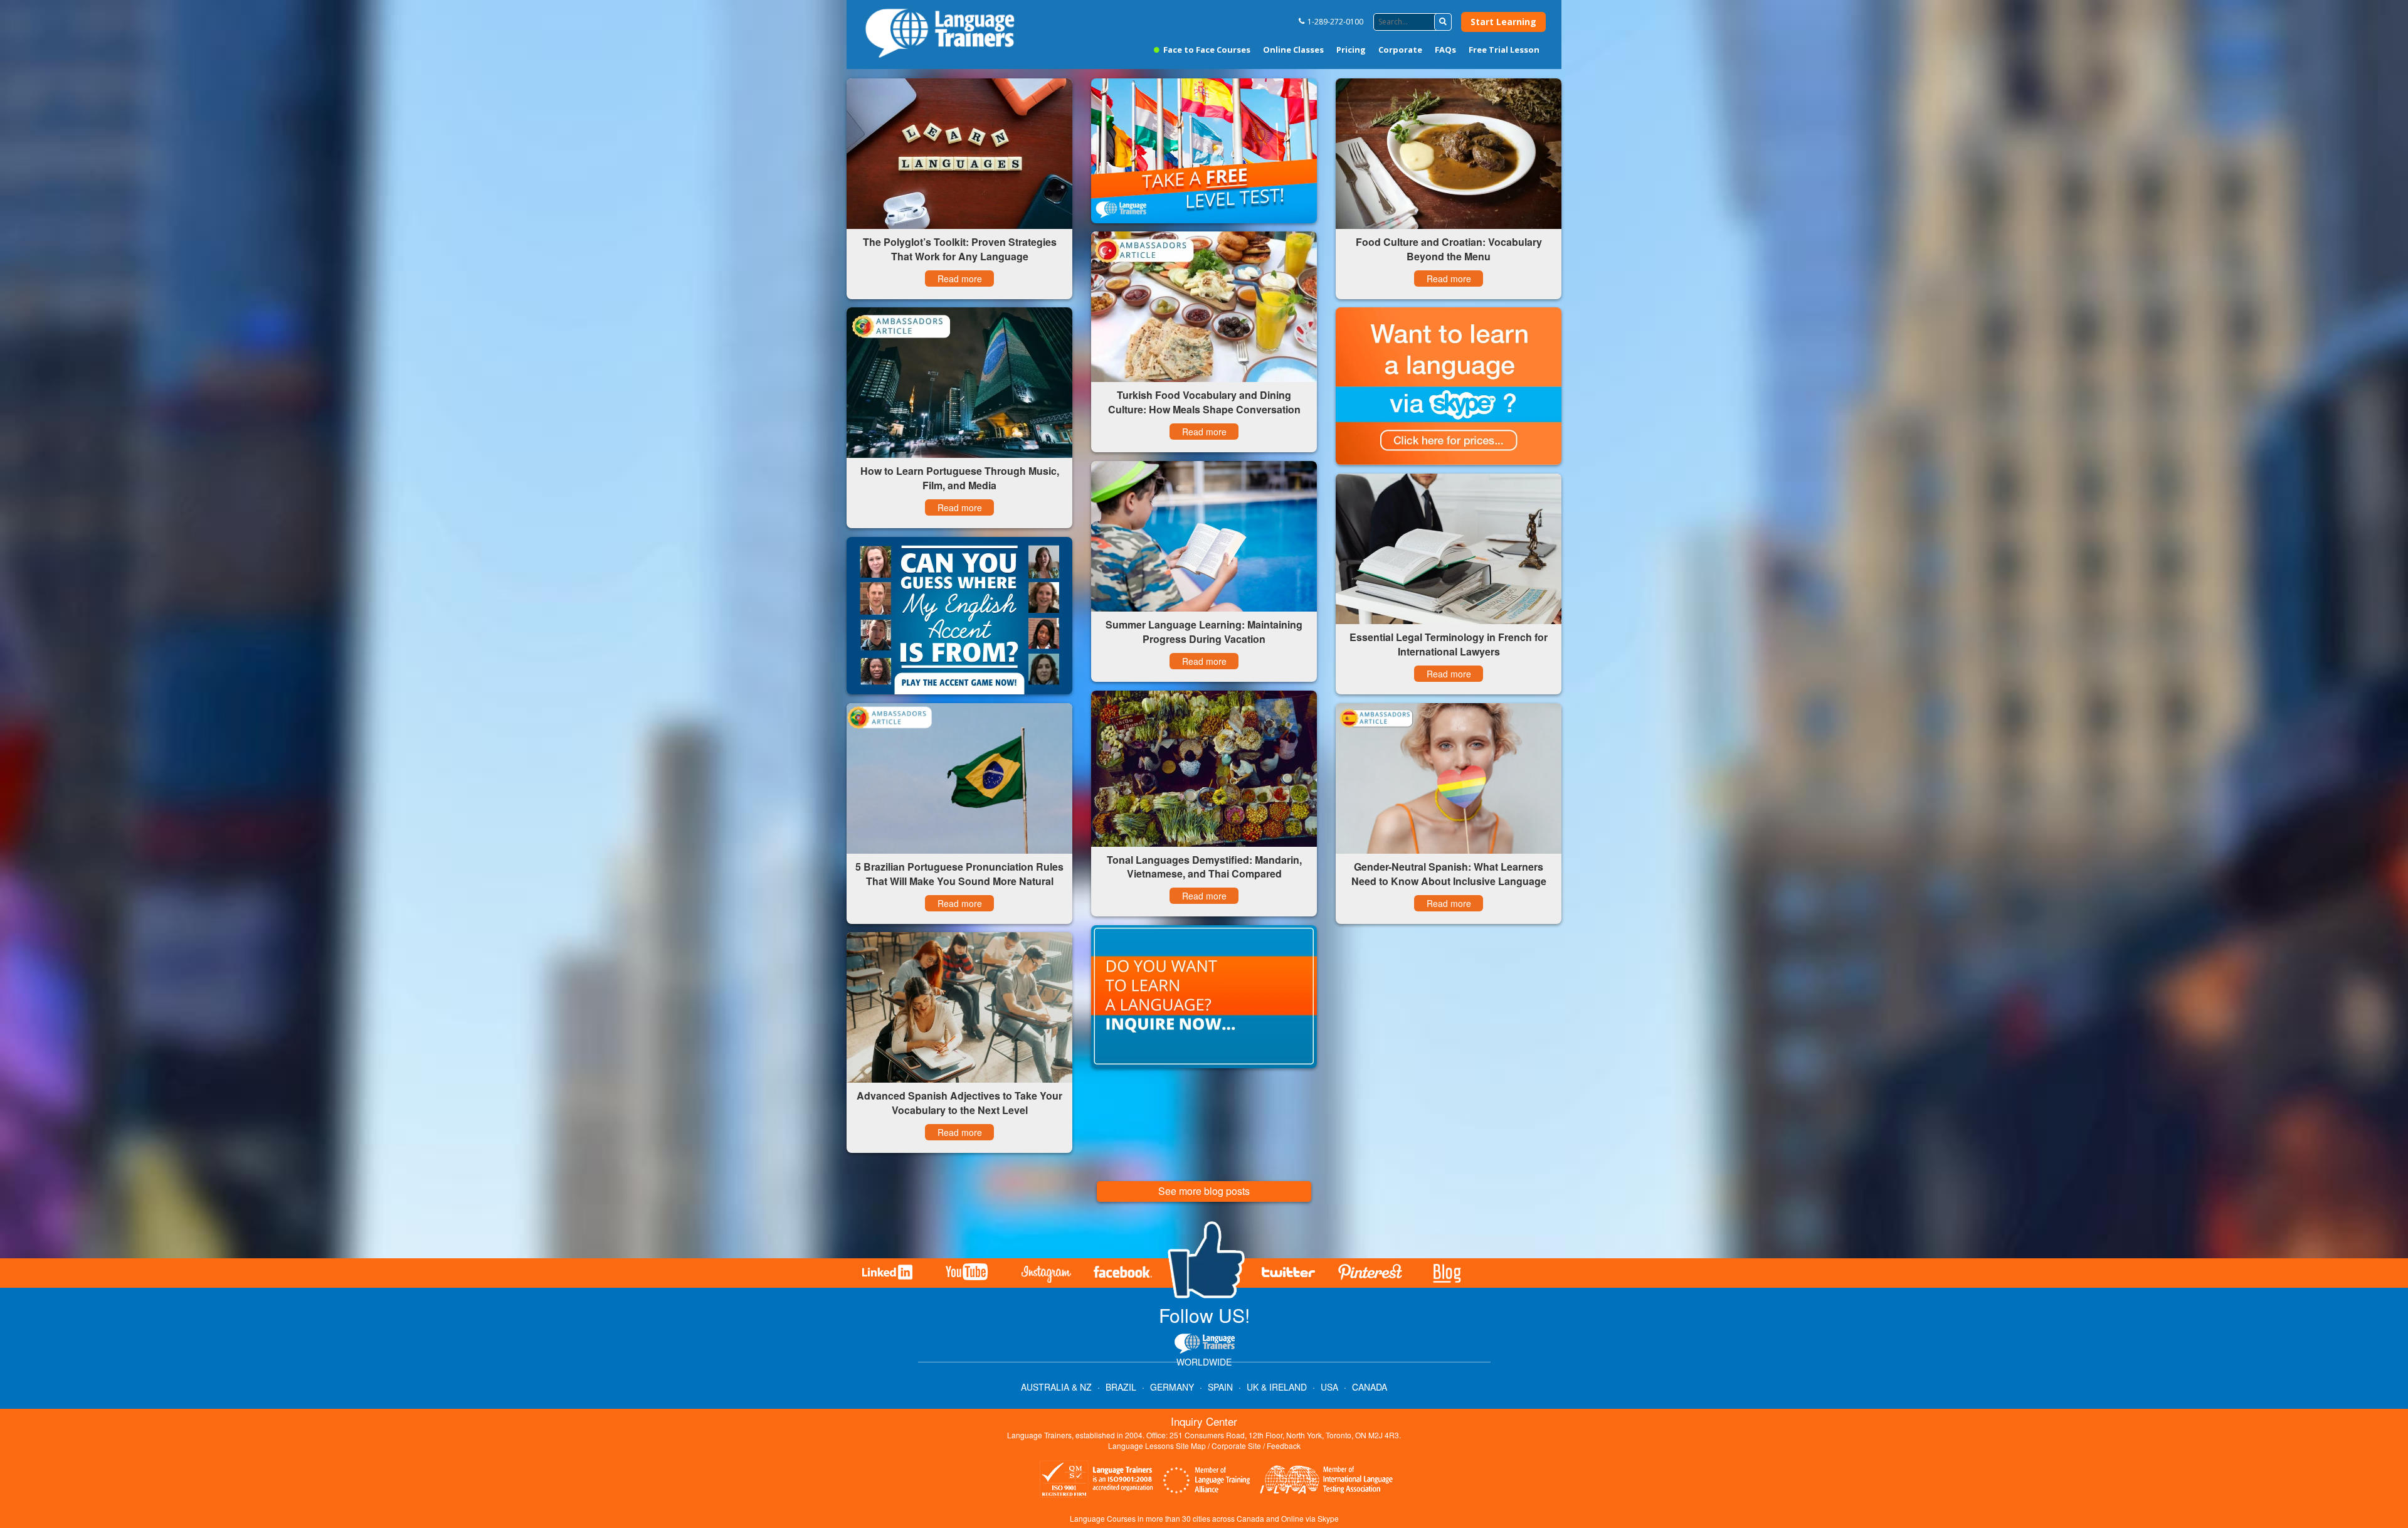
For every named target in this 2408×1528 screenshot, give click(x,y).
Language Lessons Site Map (1157, 1446)
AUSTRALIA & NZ (1056, 1387)
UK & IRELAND (1277, 1387)
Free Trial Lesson (1504, 50)
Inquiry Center (1204, 1421)
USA (1329, 1387)
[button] (1443, 22)
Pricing (1351, 50)
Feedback (1284, 1446)
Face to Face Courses (1206, 50)
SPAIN (1220, 1387)
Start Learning (1503, 22)
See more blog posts (1204, 1191)
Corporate (1400, 50)
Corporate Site (1236, 1446)
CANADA (1370, 1387)
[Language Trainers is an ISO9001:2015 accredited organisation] (1097, 1481)
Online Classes (1293, 50)
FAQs (1445, 50)
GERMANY (1172, 1387)
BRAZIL (1121, 1387)
